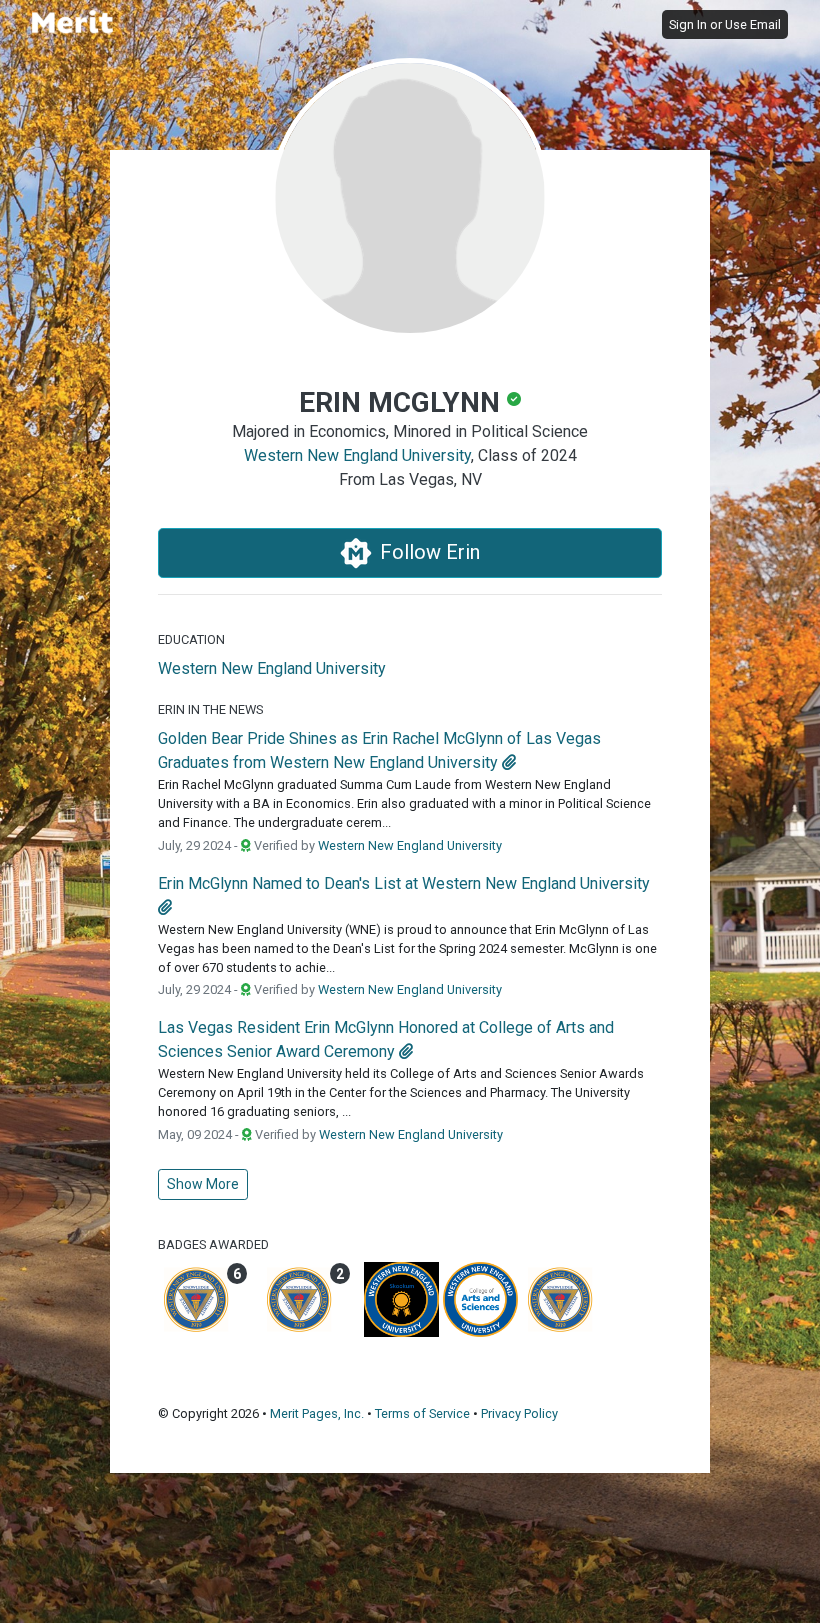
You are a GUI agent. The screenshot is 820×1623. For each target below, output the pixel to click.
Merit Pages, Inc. (317, 1413)
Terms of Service (422, 1413)
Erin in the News (210, 709)
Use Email (753, 24)
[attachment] (509, 762)
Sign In (688, 24)
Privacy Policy (519, 1413)
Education (191, 639)
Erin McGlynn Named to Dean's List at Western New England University (404, 883)
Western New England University (357, 455)
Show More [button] (203, 1184)
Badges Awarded (213, 1244)
